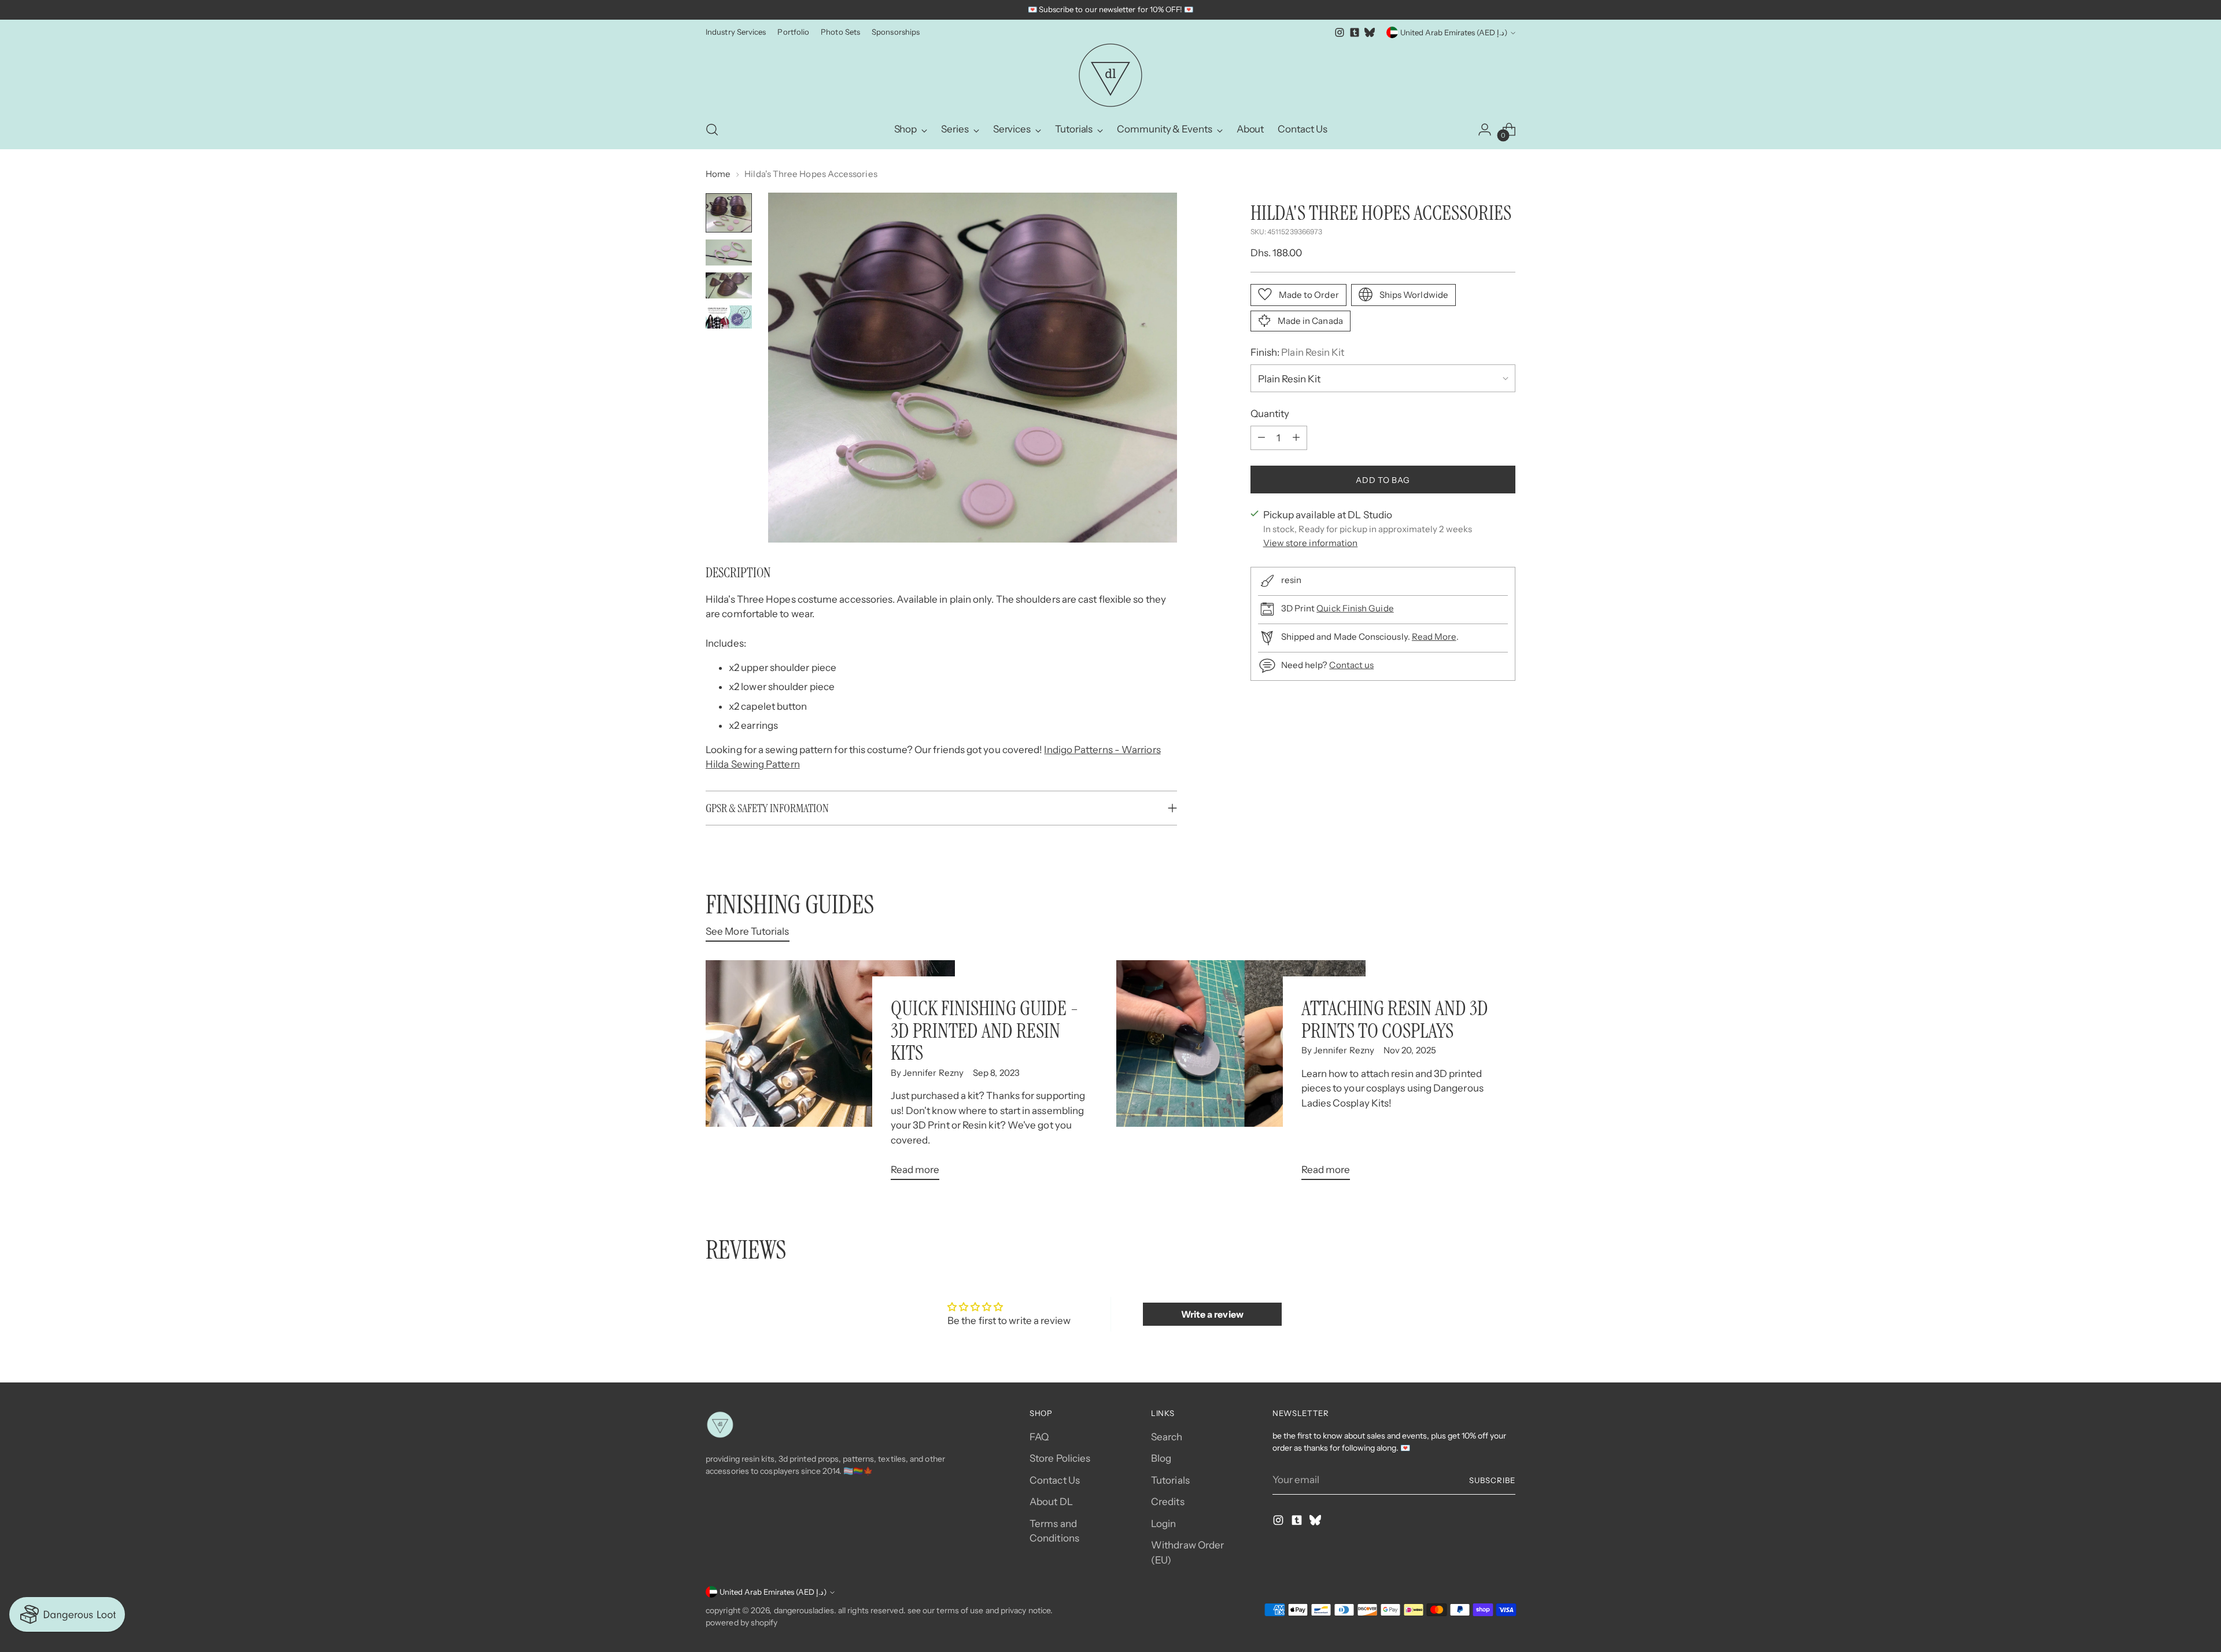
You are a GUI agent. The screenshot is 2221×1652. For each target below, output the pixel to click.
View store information (1311, 542)
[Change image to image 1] (729, 213)
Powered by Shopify (742, 1623)
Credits (1168, 1502)
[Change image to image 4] (729, 317)
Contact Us (1055, 1480)
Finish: (1298, 352)
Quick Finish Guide (1355, 608)
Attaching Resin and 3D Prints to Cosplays (1395, 1019)
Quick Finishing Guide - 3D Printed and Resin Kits (985, 1030)
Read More (1434, 636)
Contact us (1351, 664)
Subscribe (1492, 1480)
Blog (1161, 1458)
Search (1167, 1437)
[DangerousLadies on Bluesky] (1370, 32)
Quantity (1270, 413)
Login (1163, 1524)
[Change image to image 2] (729, 252)
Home (718, 174)
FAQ (1039, 1437)
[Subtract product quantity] (1261, 437)
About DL (1051, 1502)
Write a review (1212, 1314)
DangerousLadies (804, 1610)
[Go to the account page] (1485, 130)
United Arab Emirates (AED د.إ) (1454, 32)
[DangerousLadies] (1110, 75)
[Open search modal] (712, 130)
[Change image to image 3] (729, 285)
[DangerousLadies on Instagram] (1340, 32)
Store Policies (1060, 1458)
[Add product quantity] (1296, 437)
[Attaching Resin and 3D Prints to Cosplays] (1241, 1075)
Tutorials (1170, 1480)
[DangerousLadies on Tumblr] (1355, 32)
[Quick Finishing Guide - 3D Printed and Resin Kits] (830, 1075)
